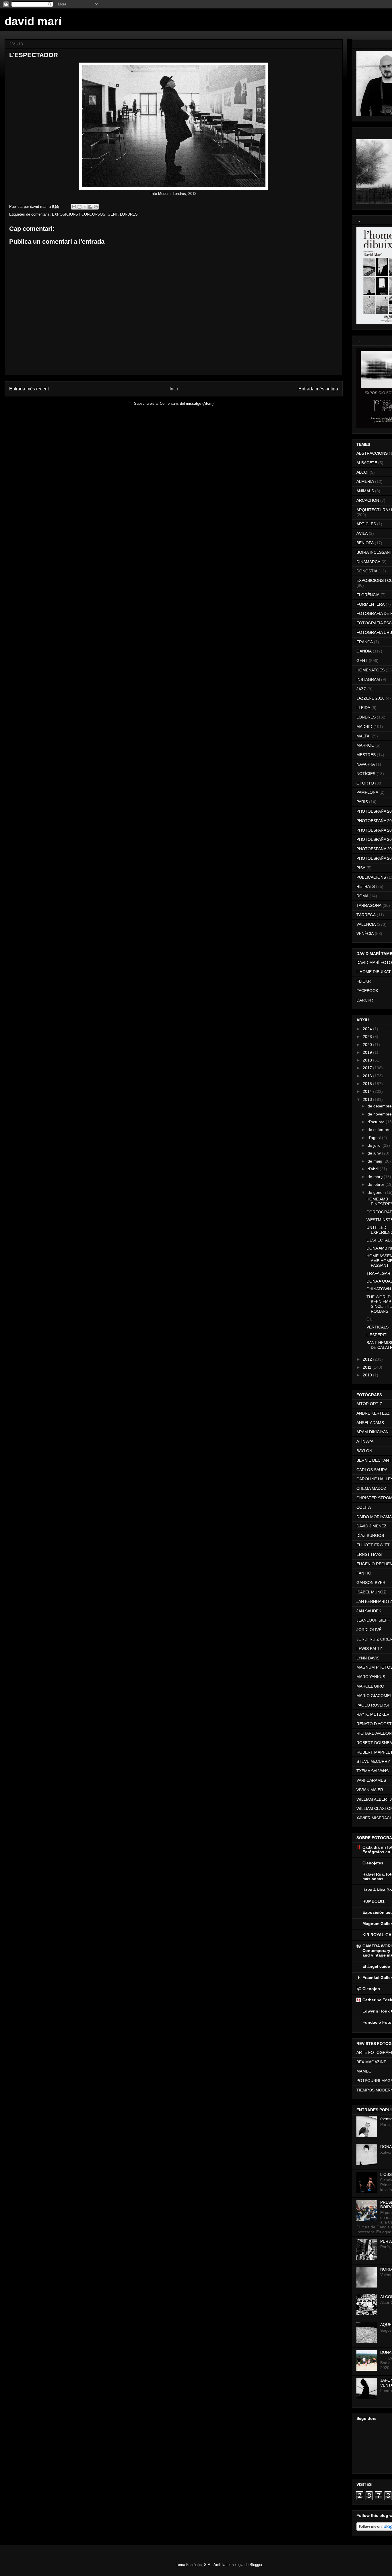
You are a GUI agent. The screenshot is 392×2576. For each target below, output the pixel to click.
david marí (33, 21)
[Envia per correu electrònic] (74, 207)
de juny (375, 1153)
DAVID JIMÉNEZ (371, 1526)
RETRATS (366, 886)
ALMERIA (365, 481)
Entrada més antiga (318, 389)
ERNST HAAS (369, 1554)
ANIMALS (365, 491)
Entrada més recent (29, 389)
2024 (368, 1029)
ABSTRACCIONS (372, 453)
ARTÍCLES (366, 524)
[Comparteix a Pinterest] (96, 207)
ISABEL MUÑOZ (371, 1592)
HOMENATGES (370, 670)
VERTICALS (378, 1327)
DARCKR (365, 1000)
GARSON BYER (371, 1583)
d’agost (375, 1138)
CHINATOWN (379, 1289)
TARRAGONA (369, 905)
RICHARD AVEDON (374, 1733)
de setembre (380, 1130)
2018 (368, 1060)
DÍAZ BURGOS (370, 1535)
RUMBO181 (373, 1901)
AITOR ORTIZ (369, 1404)
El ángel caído (376, 1966)
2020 (368, 1045)
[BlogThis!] (79, 207)
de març (376, 1177)
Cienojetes (373, 1863)
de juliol (375, 1145)
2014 (368, 1091)
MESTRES (366, 755)
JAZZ (361, 689)
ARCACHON (368, 500)
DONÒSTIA (367, 571)
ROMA (362, 896)
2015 (368, 1084)
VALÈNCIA (366, 924)
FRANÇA (365, 642)
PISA (361, 868)
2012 (368, 1359)
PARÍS (362, 802)
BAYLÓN (364, 1451)
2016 (368, 1076)
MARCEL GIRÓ (370, 1686)
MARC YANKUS (371, 1677)
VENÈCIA (365, 933)
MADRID (364, 727)
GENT (113, 214)
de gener (376, 1192)
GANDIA (364, 651)
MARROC (365, 745)
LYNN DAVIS (368, 1658)
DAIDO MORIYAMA (374, 1517)
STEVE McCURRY (373, 1761)
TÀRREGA (366, 915)
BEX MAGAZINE (371, 2062)
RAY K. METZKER (373, 1714)
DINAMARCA (368, 562)
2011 (368, 1367)
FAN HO (364, 1573)
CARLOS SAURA (372, 1470)
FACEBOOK (367, 991)
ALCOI (362, 472)
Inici (174, 389)
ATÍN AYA (365, 1441)
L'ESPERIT (377, 1335)
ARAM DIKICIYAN (372, 1432)
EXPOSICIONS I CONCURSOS (79, 214)
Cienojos (371, 1989)
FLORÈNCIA (368, 595)
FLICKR (364, 981)
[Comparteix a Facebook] (90, 207)
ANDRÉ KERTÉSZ (373, 1413)
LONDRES (129, 214)
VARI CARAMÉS (371, 1780)
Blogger (256, 2565)
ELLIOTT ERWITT (373, 1545)
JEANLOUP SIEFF (373, 1620)
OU (369, 1319)
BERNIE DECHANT (374, 1460)
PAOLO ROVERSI (373, 1705)
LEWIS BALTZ (369, 1649)
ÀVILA (362, 533)
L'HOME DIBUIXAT (374, 972)
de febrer (377, 1184)
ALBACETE (367, 463)
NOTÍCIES (366, 774)
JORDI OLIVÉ (369, 1630)
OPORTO (365, 783)
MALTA (363, 736)
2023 (368, 1037)
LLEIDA (363, 708)
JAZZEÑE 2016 (370, 698)
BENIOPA (365, 543)
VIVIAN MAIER (370, 1790)
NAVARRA (366, 764)
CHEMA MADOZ (371, 1488)
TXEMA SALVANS (372, 1771)
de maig (375, 1161)
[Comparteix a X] (85, 207)
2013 (368, 1099)
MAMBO (364, 2071)
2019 (368, 1052)
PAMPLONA (367, 792)
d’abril (374, 1169)
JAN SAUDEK (369, 1611)
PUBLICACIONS (371, 877)
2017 (368, 1068)
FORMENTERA (370, 604)
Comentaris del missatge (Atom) (187, 403)
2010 (368, 1375)
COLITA (364, 1507)
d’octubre (377, 1122)
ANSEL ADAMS (370, 1423)
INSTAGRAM (368, 679)
